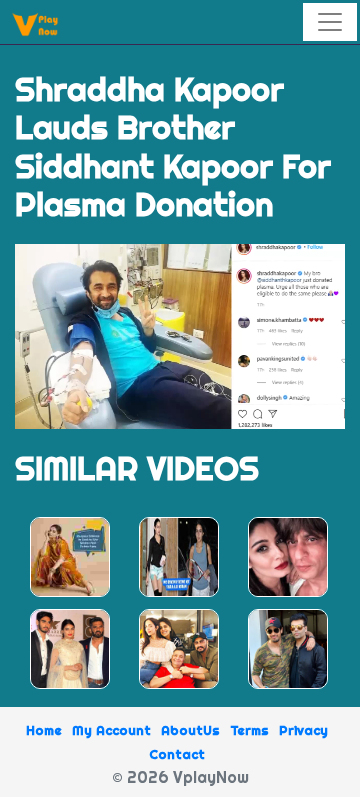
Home (44, 730)
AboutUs (190, 730)
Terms (249, 730)
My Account (111, 730)
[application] (180, 337)
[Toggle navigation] (330, 22)
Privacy (303, 730)
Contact (177, 754)
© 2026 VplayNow (180, 777)
